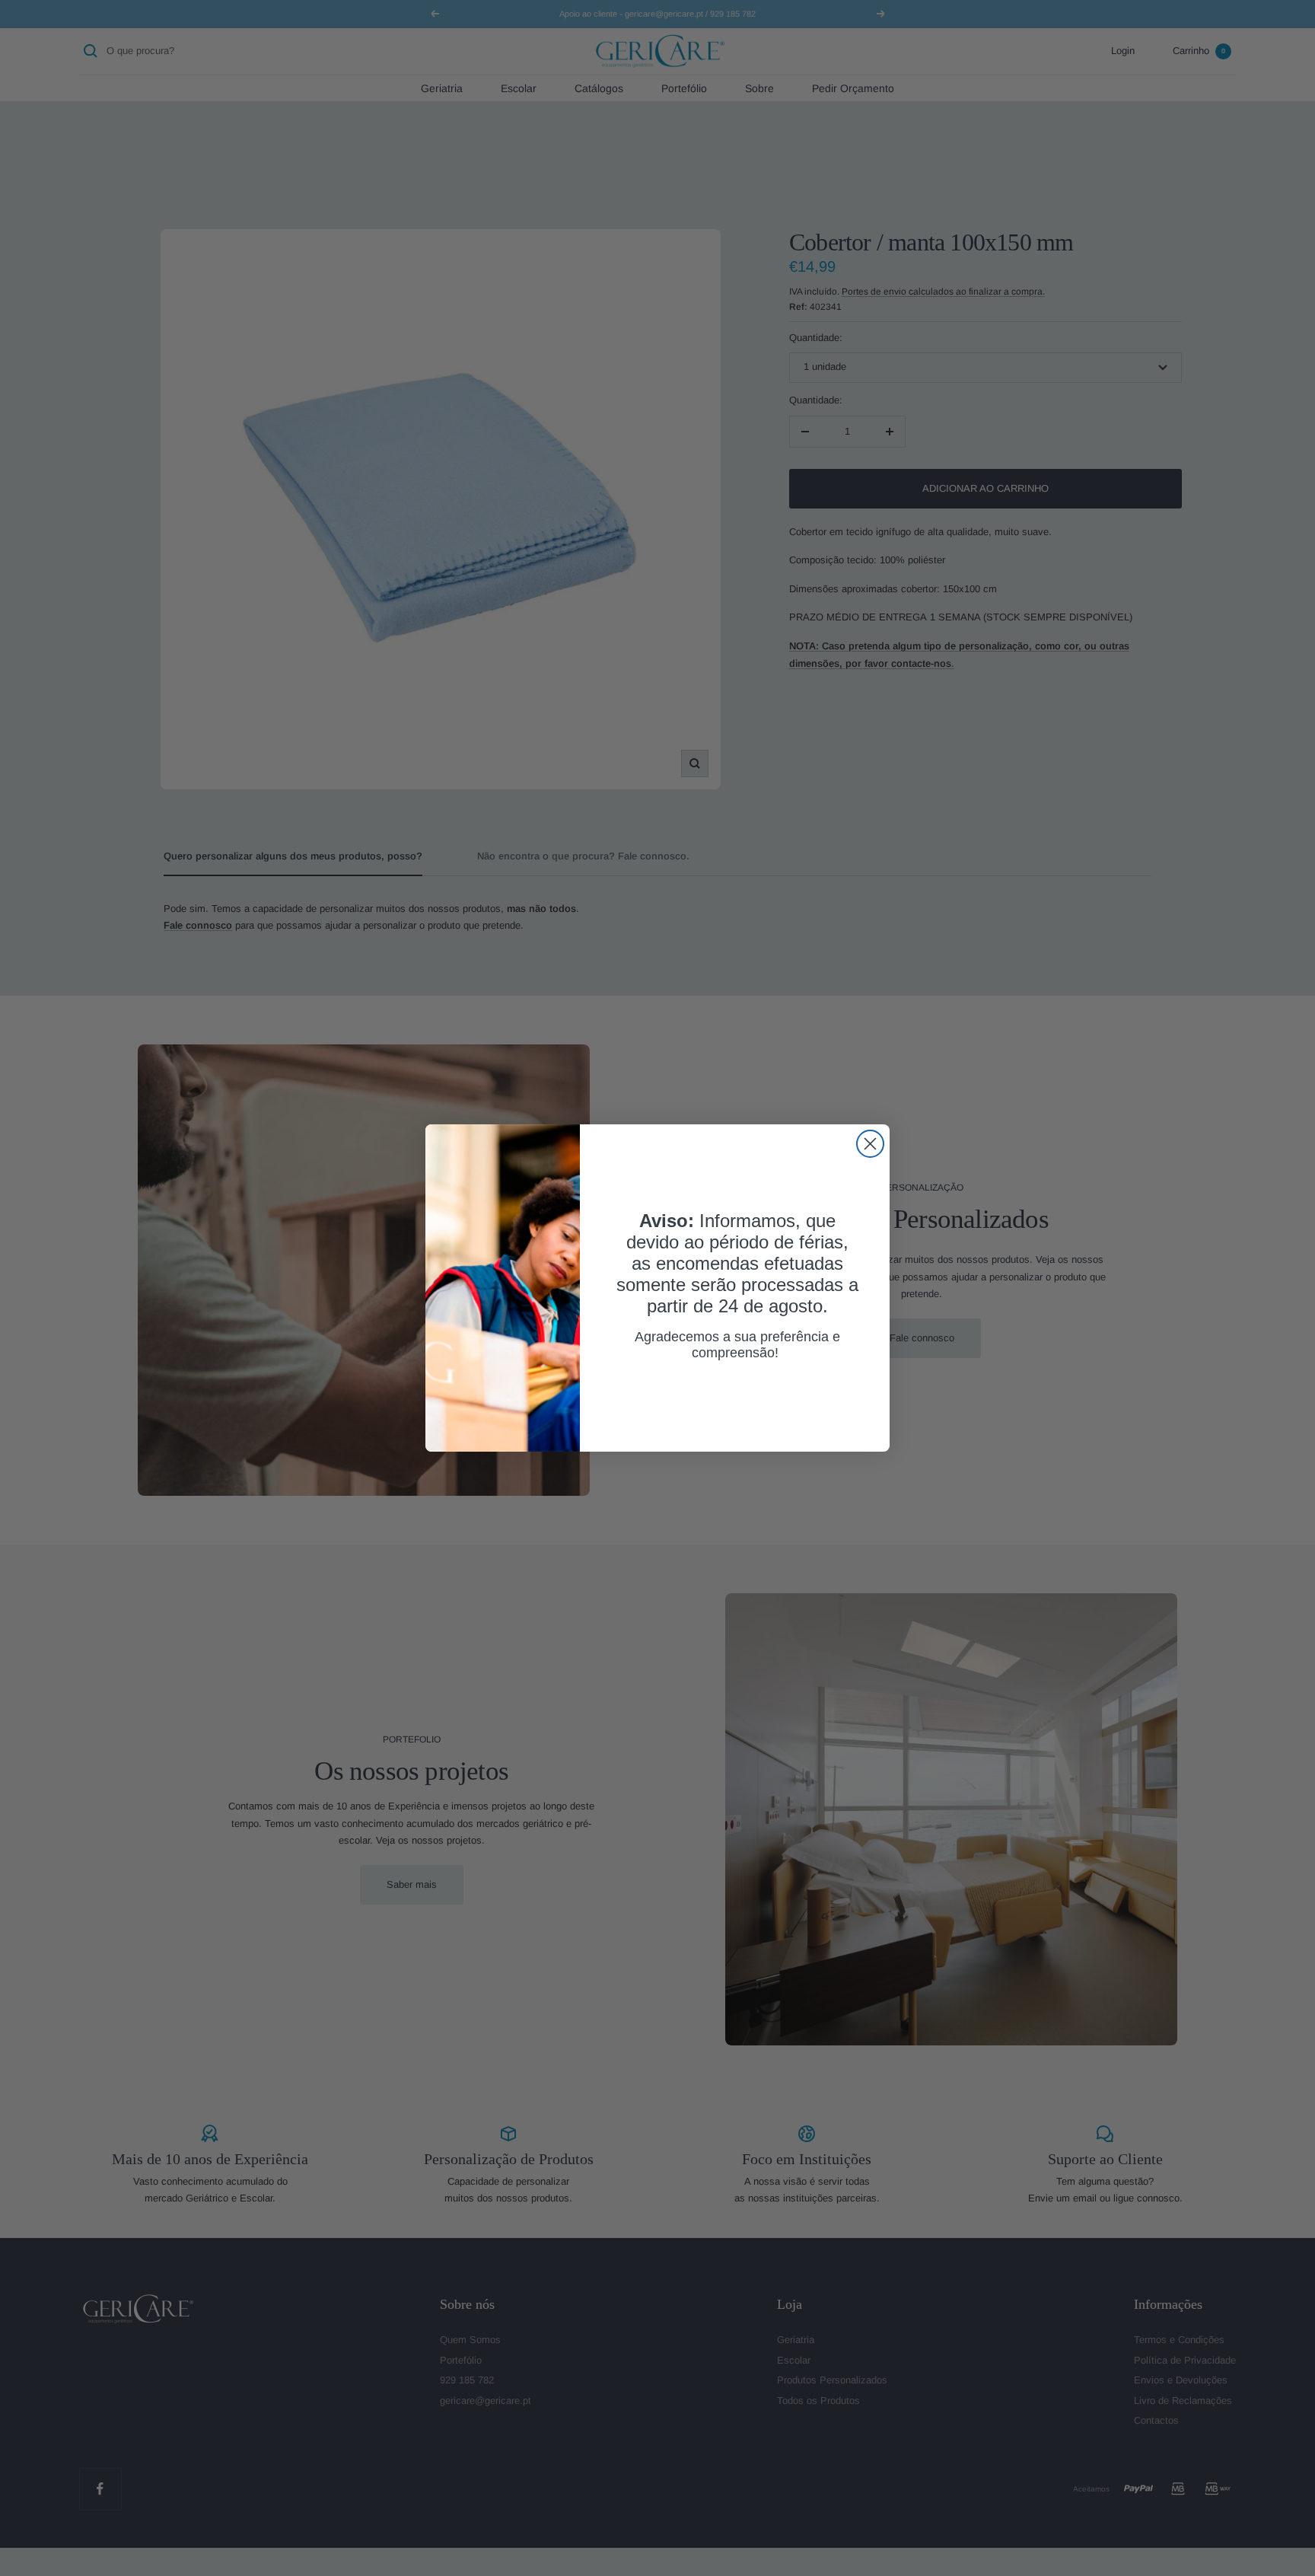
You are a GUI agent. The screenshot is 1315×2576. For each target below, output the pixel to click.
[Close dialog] (870, 1144)
